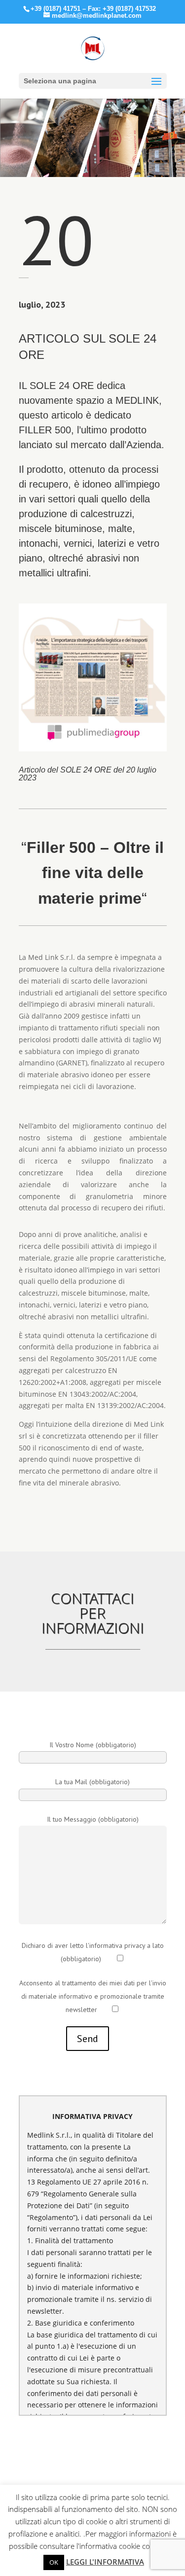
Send (88, 2039)
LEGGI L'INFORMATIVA (105, 2562)
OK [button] (54, 2562)
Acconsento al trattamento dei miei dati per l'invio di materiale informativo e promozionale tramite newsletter (93, 1996)
